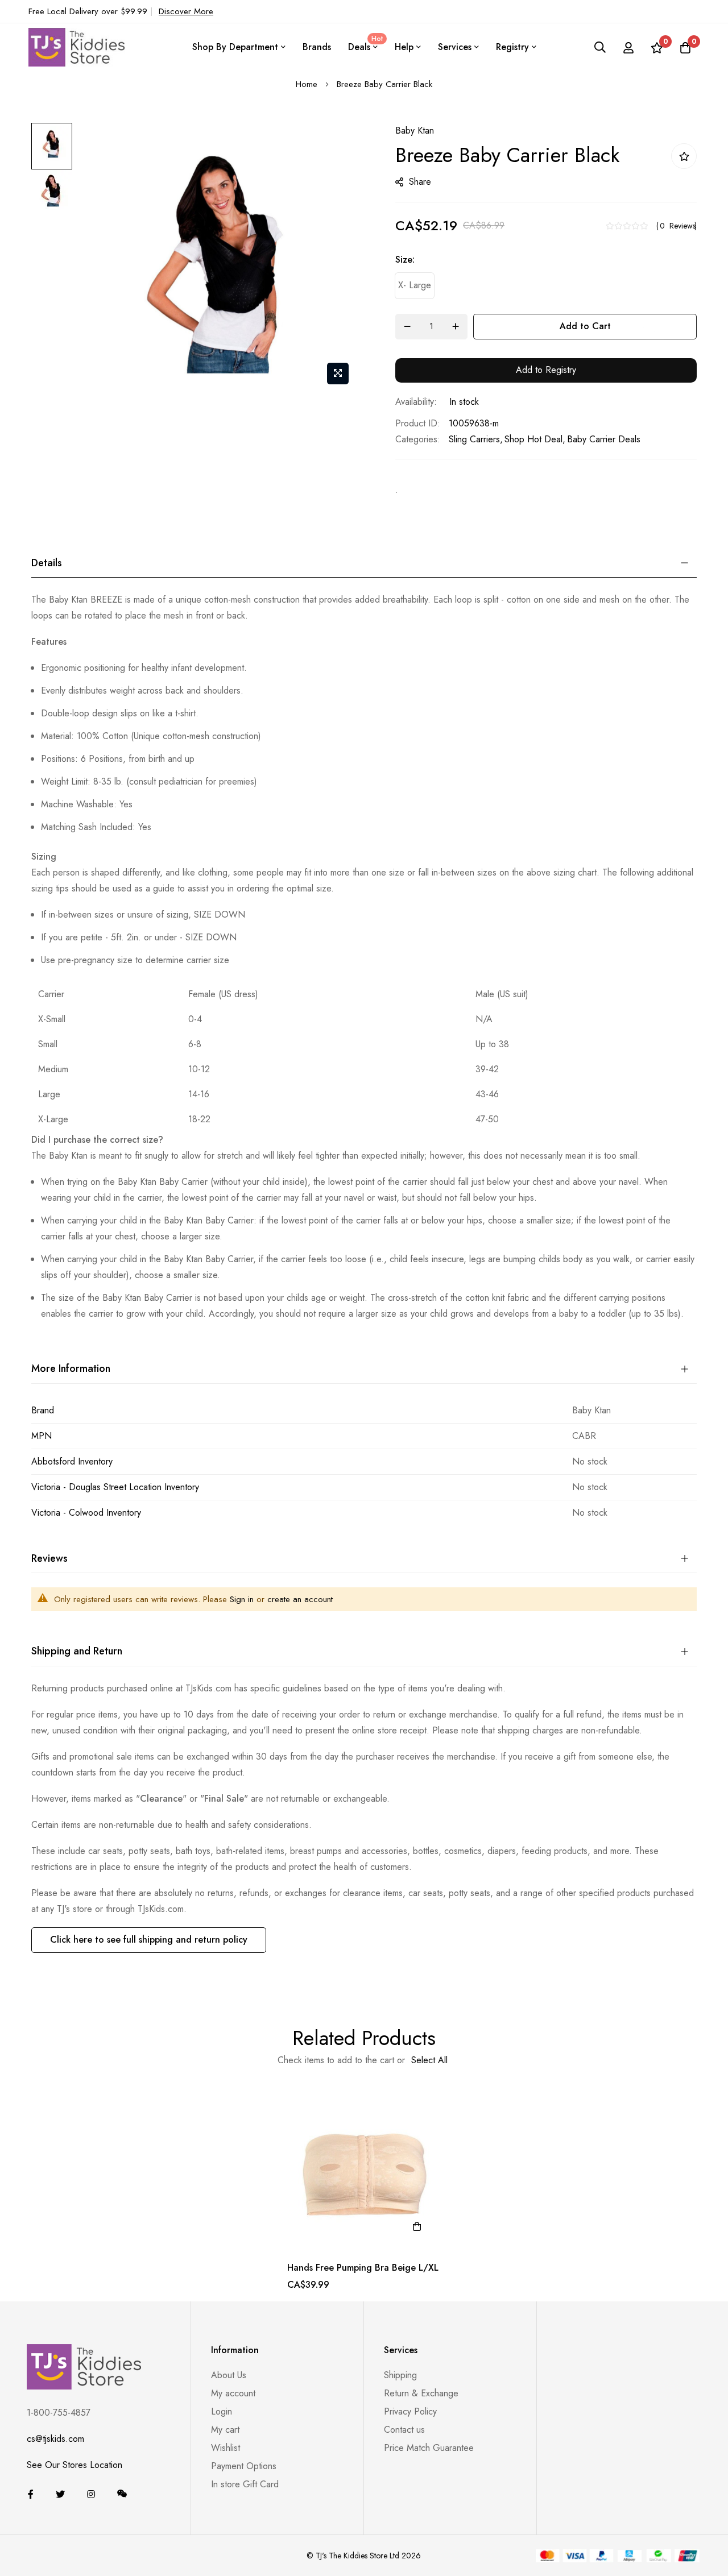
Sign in (242, 1599)
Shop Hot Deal (533, 439)
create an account (300, 1599)
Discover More (186, 11)
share (420, 182)
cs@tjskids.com (55, 2439)
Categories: (418, 439)
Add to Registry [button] (546, 370)
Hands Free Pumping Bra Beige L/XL (363, 2268)
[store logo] (77, 47)
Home (307, 84)
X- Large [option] (415, 285)
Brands (317, 47)
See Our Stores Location (75, 2465)
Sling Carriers (474, 439)
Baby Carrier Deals (604, 439)
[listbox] (546, 289)
